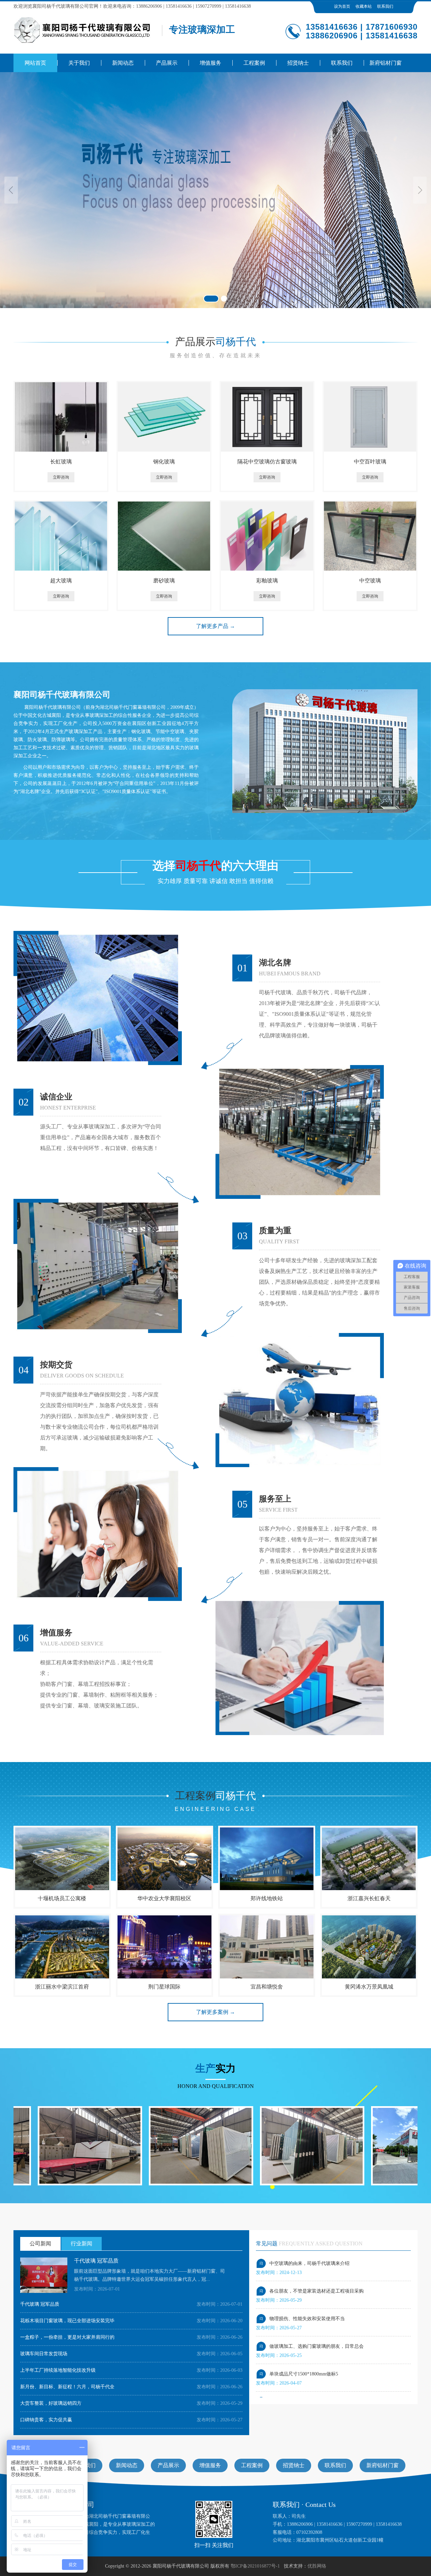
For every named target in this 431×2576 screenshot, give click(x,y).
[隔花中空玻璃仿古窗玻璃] (267, 417)
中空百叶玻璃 (370, 462)
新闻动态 (127, 2465)
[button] (11, 190)
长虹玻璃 (61, 462)
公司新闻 (40, 2244)
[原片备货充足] (112, 2146)
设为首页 (342, 6)
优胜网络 (317, 2566)
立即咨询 (61, 477)
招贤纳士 (294, 2465)
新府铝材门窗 (383, 2465)
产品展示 (168, 2465)
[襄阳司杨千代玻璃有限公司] (83, 30)
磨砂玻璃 (164, 581)
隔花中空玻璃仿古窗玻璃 (267, 462)
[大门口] (334, 2146)
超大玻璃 (61, 581)
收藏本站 (364, 6)
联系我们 (385, 6)
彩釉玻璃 (267, 581)
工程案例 (252, 2465)
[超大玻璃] (61, 536)
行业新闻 (81, 2244)
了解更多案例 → (215, 2012)
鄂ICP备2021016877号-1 (255, 2566)
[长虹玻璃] (61, 417)
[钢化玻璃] (164, 417)
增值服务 (210, 2465)
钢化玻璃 (164, 462)
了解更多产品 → (215, 626)
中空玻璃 (370, 581)
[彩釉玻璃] (267, 536)
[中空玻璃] (370, 536)
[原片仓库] (223, 2146)
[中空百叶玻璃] (370, 417)
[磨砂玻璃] (164, 536)
